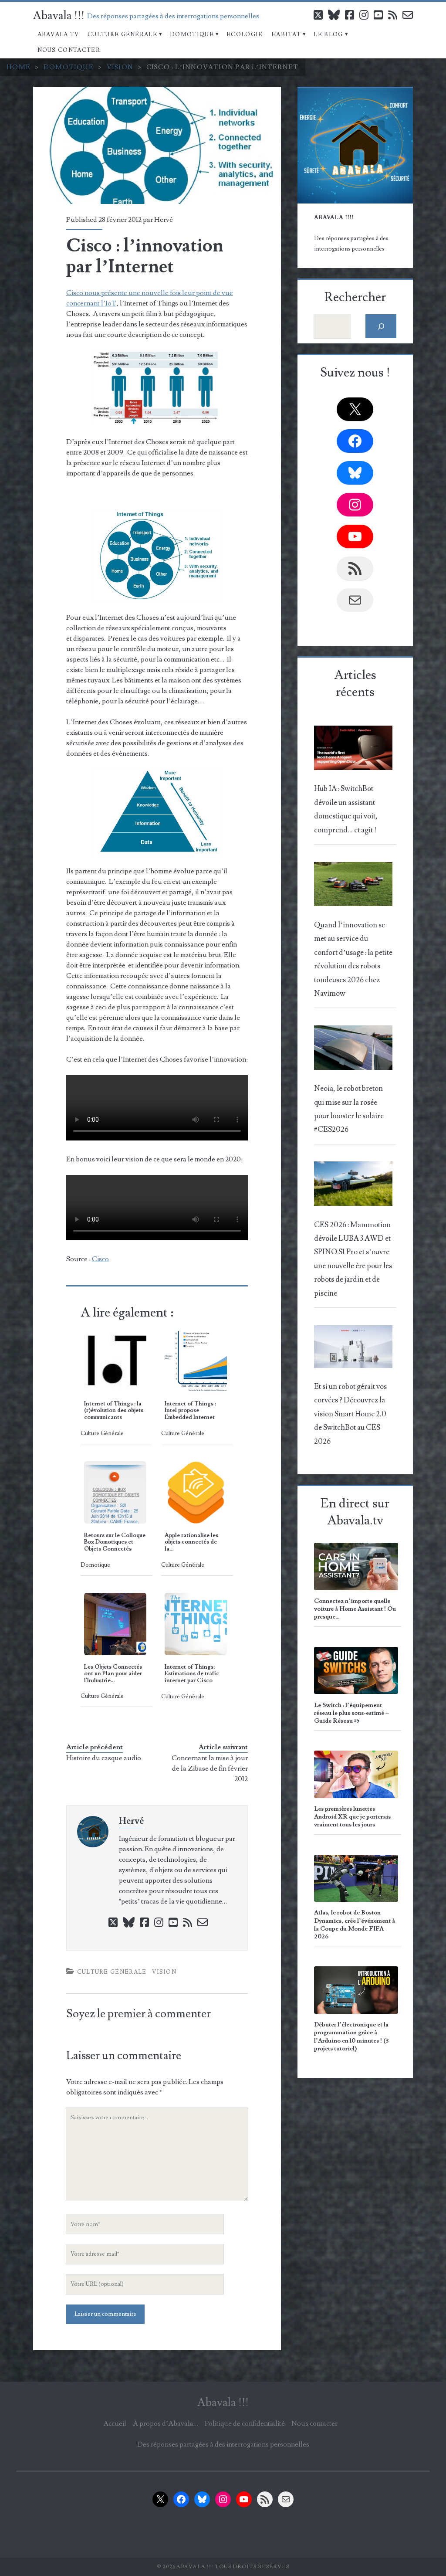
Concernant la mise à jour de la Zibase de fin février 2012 (210, 1768)
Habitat (286, 34)
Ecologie (245, 34)
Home (19, 67)
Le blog (328, 34)
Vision (120, 67)
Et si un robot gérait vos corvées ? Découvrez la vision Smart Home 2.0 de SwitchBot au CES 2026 (350, 1414)
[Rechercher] (381, 326)
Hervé (164, 220)
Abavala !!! (59, 16)
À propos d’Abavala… (166, 2423)
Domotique (192, 34)
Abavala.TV (58, 34)
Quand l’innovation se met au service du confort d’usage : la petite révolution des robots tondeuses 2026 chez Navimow (353, 959)
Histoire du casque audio (104, 1758)
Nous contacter (69, 50)
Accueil (115, 2423)
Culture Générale (122, 34)
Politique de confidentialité (245, 2423)
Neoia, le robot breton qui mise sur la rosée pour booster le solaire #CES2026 (349, 1109)
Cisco (100, 1259)
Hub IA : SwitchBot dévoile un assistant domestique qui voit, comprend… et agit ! (346, 809)
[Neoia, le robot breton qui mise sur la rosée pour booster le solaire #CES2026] (353, 1050)
